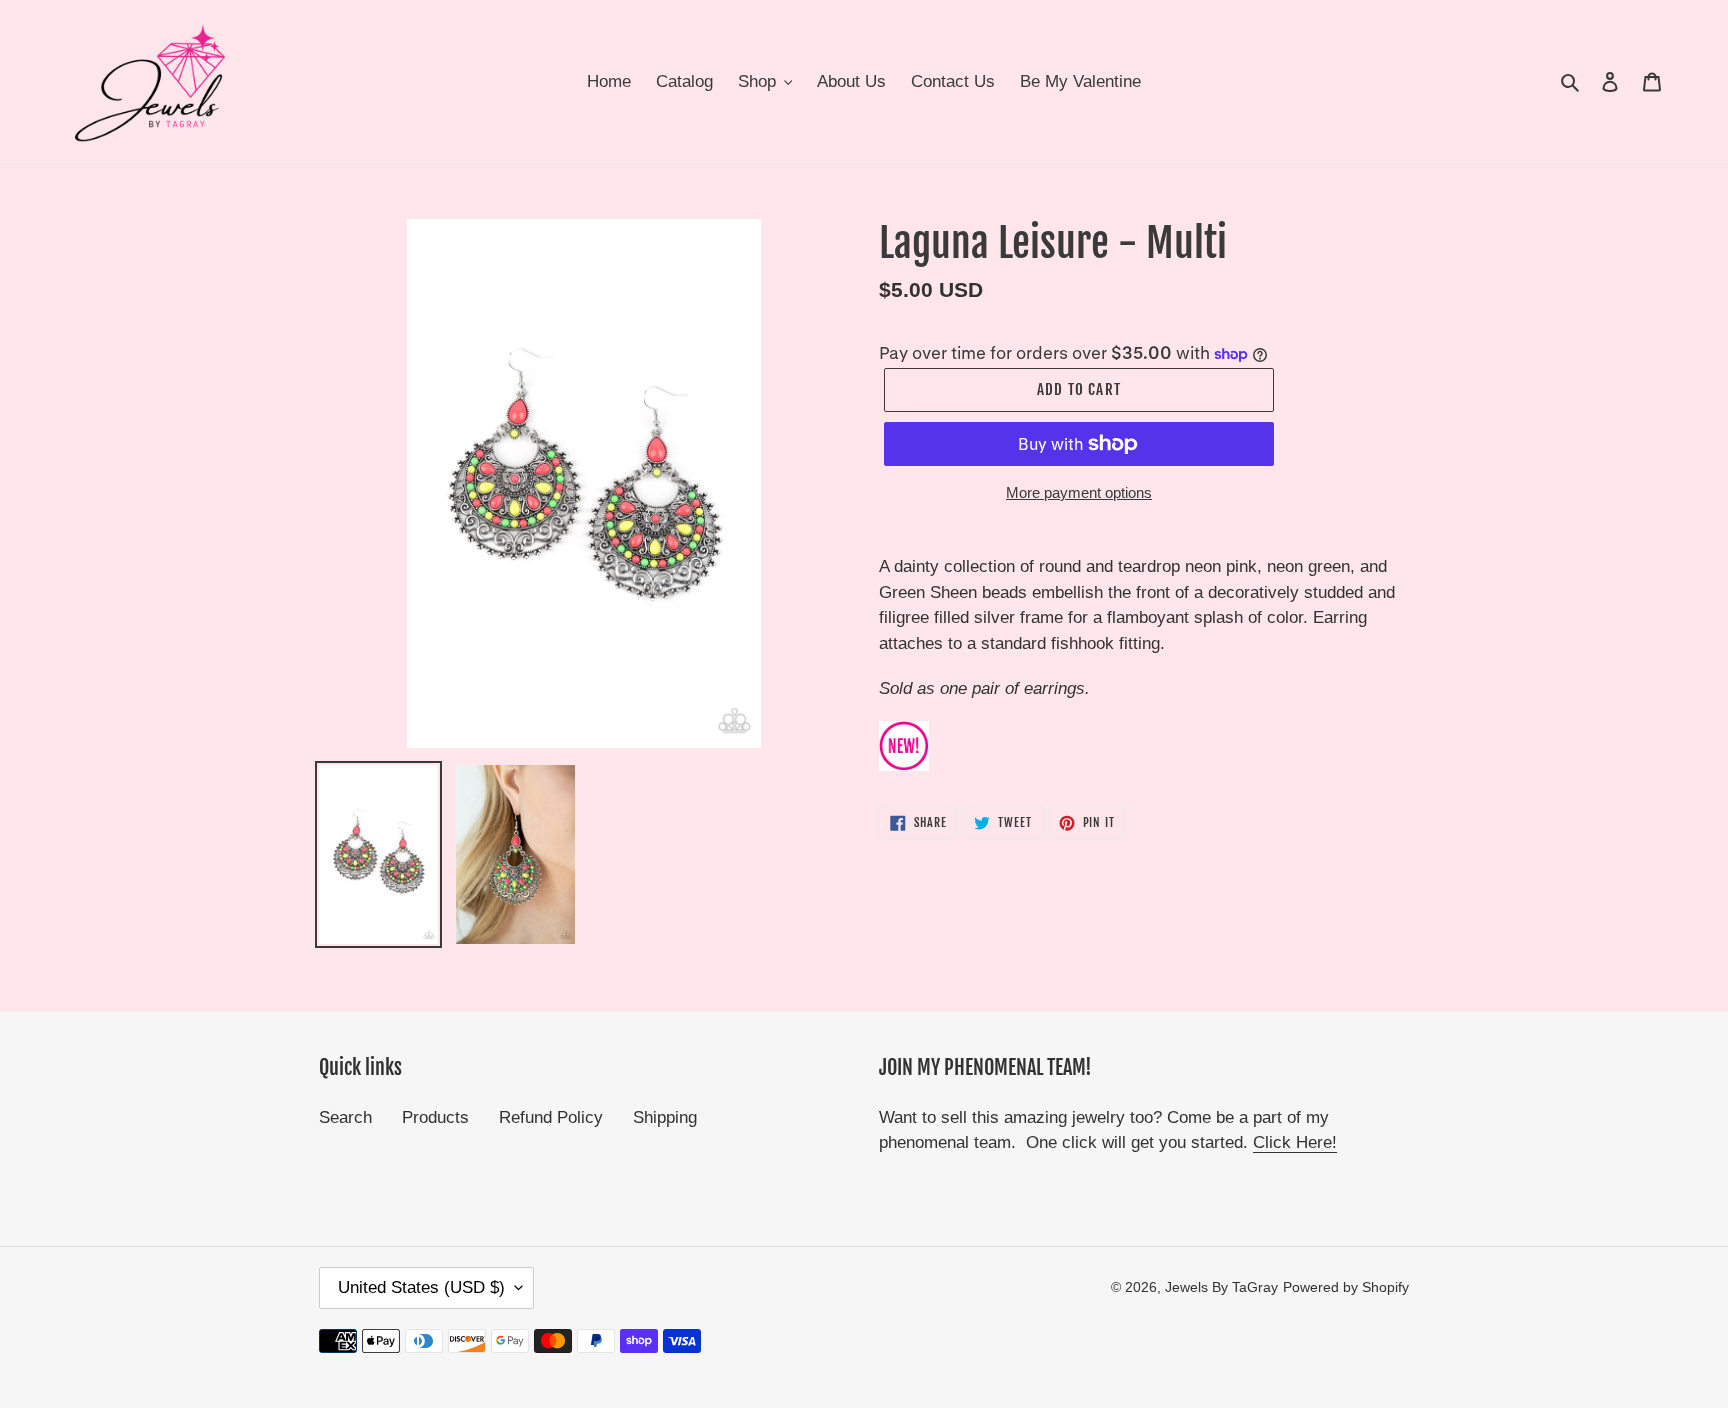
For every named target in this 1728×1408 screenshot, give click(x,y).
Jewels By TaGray (1221, 1287)
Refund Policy (551, 1117)
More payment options (1079, 492)
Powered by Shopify (1346, 1287)
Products (435, 1117)
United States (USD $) (421, 1287)
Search (345, 1117)
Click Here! (1295, 1142)
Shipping (665, 1117)
